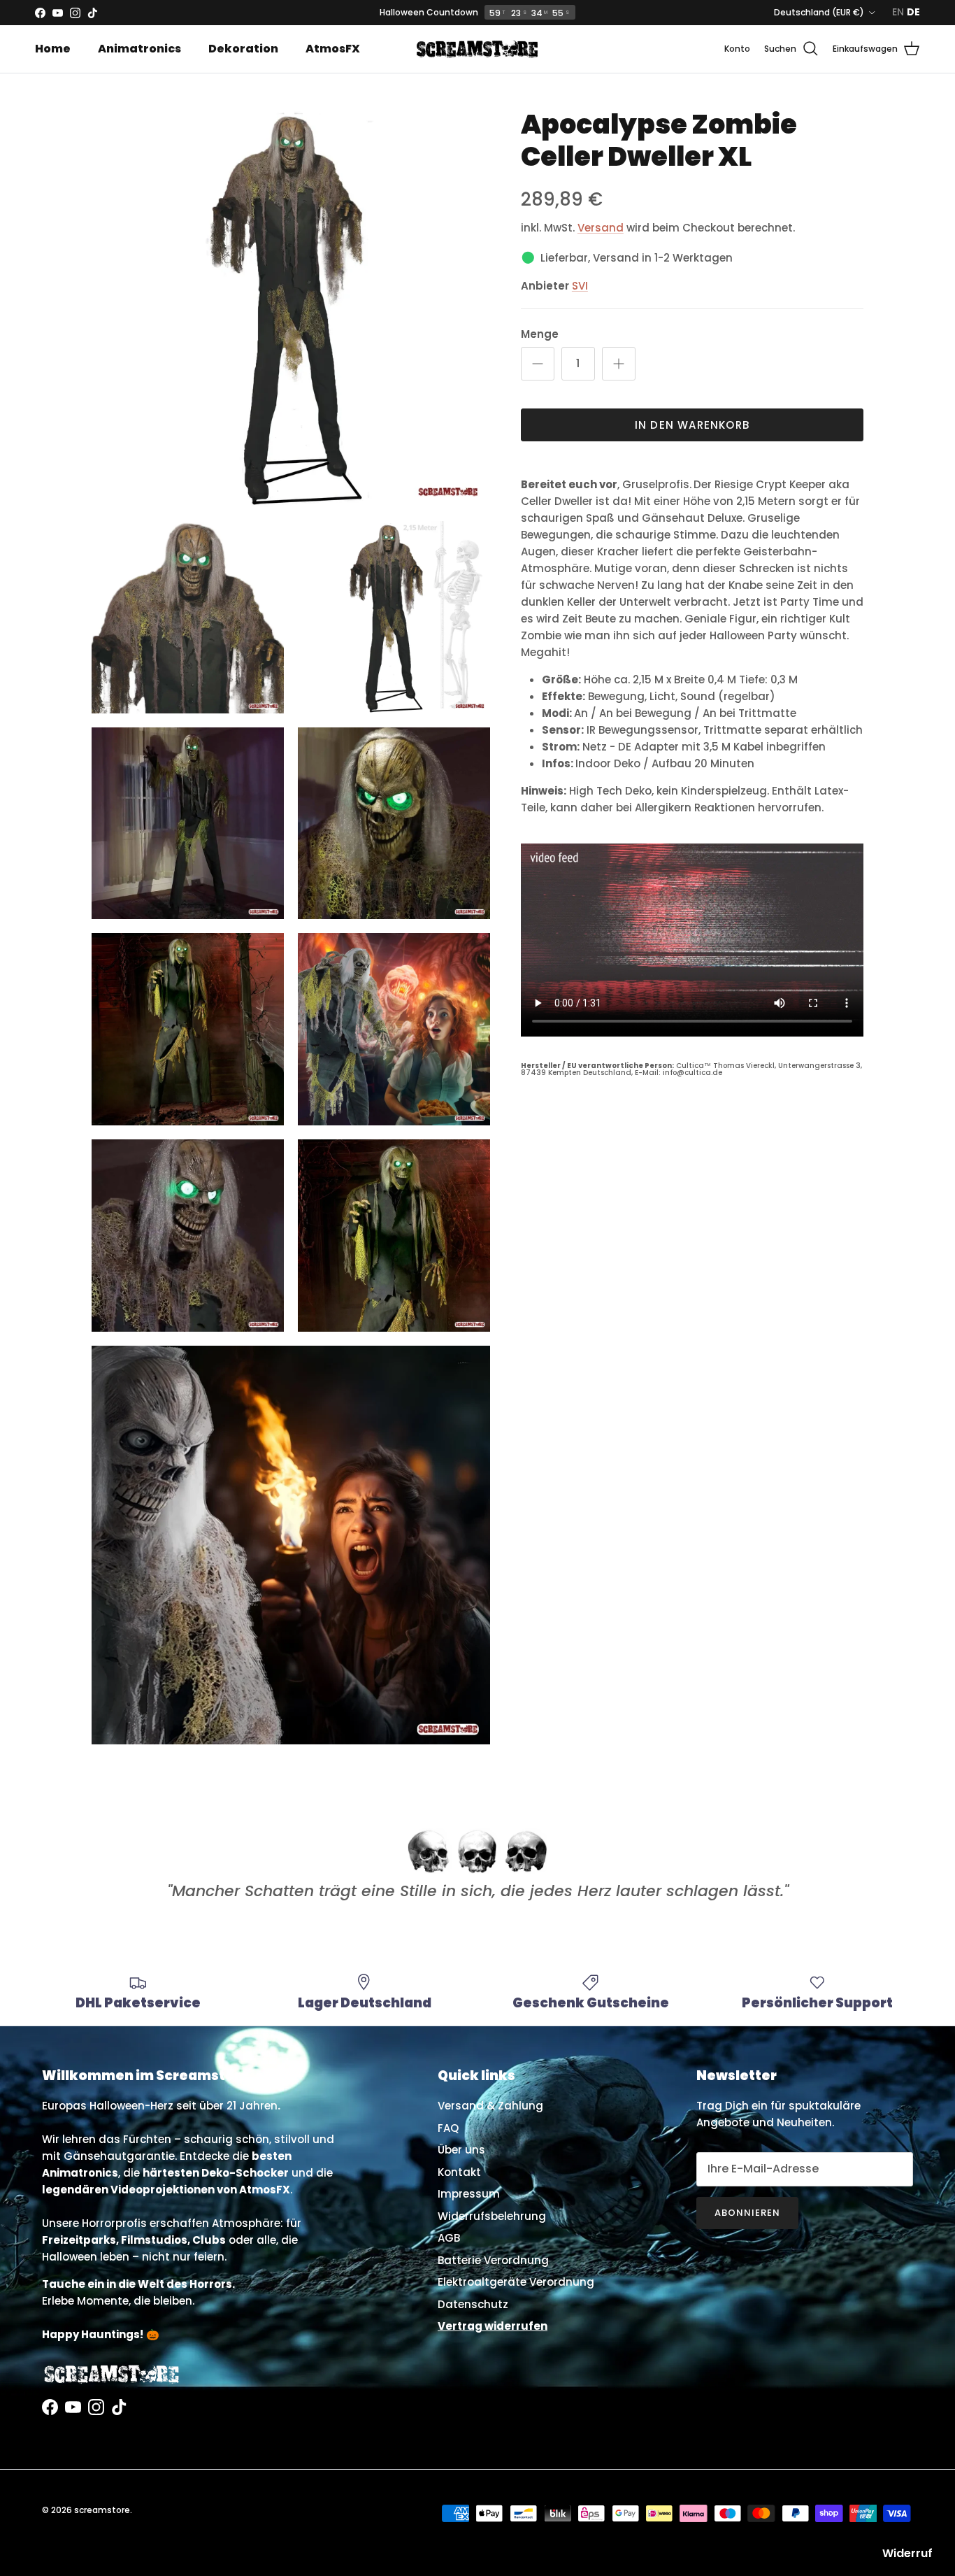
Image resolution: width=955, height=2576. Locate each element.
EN (898, 12)
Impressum (469, 2194)
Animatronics (139, 49)
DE (913, 12)
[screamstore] (477, 49)
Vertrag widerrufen (493, 2326)
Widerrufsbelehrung (492, 2216)
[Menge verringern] (538, 364)
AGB (449, 2238)
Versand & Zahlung (490, 2106)
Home (53, 49)
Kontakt (459, 2172)
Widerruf (907, 2553)
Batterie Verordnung (493, 2260)
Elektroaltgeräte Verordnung (516, 2282)
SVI (580, 286)
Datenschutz (473, 2304)
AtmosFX (333, 49)
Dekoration (243, 49)
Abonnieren (747, 2213)
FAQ (448, 2128)
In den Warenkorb (692, 425)
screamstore (102, 2510)
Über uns (461, 2150)
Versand (601, 228)
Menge (540, 334)
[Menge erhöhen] (619, 364)
